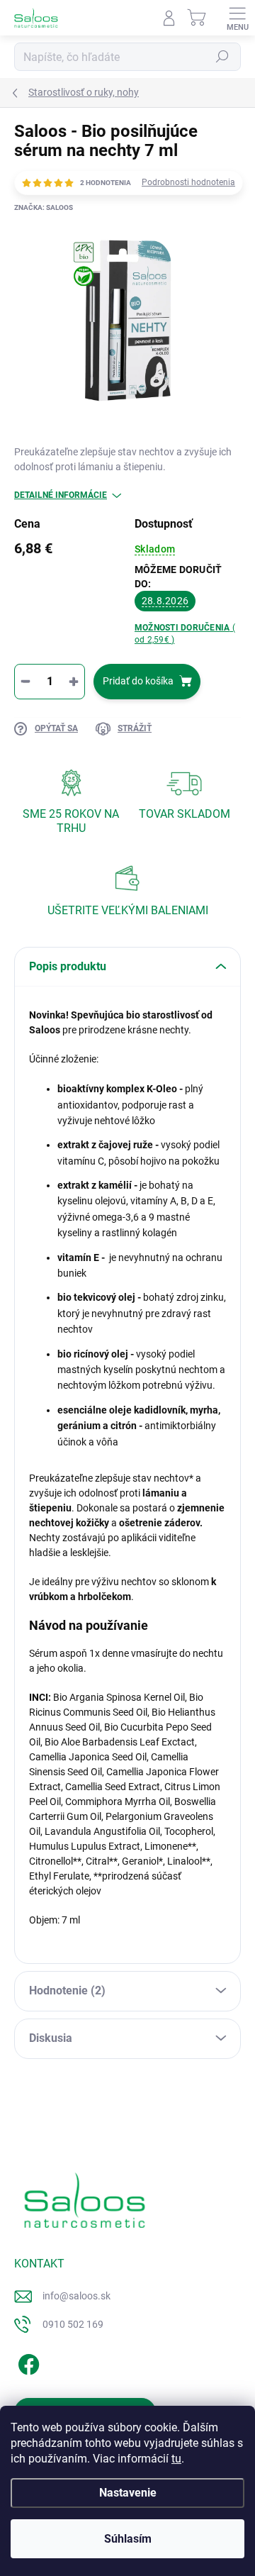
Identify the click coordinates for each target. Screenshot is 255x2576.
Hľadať (222, 57)
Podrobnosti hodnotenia (188, 182)
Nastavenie (128, 2493)
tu (176, 2459)
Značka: (44, 207)
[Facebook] (27, 2362)
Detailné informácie (61, 495)
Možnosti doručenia (185, 634)
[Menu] (237, 18)
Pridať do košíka (138, 681)
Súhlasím (128, 2539)
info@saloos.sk (76, 2296)
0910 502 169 (73, 2324)
